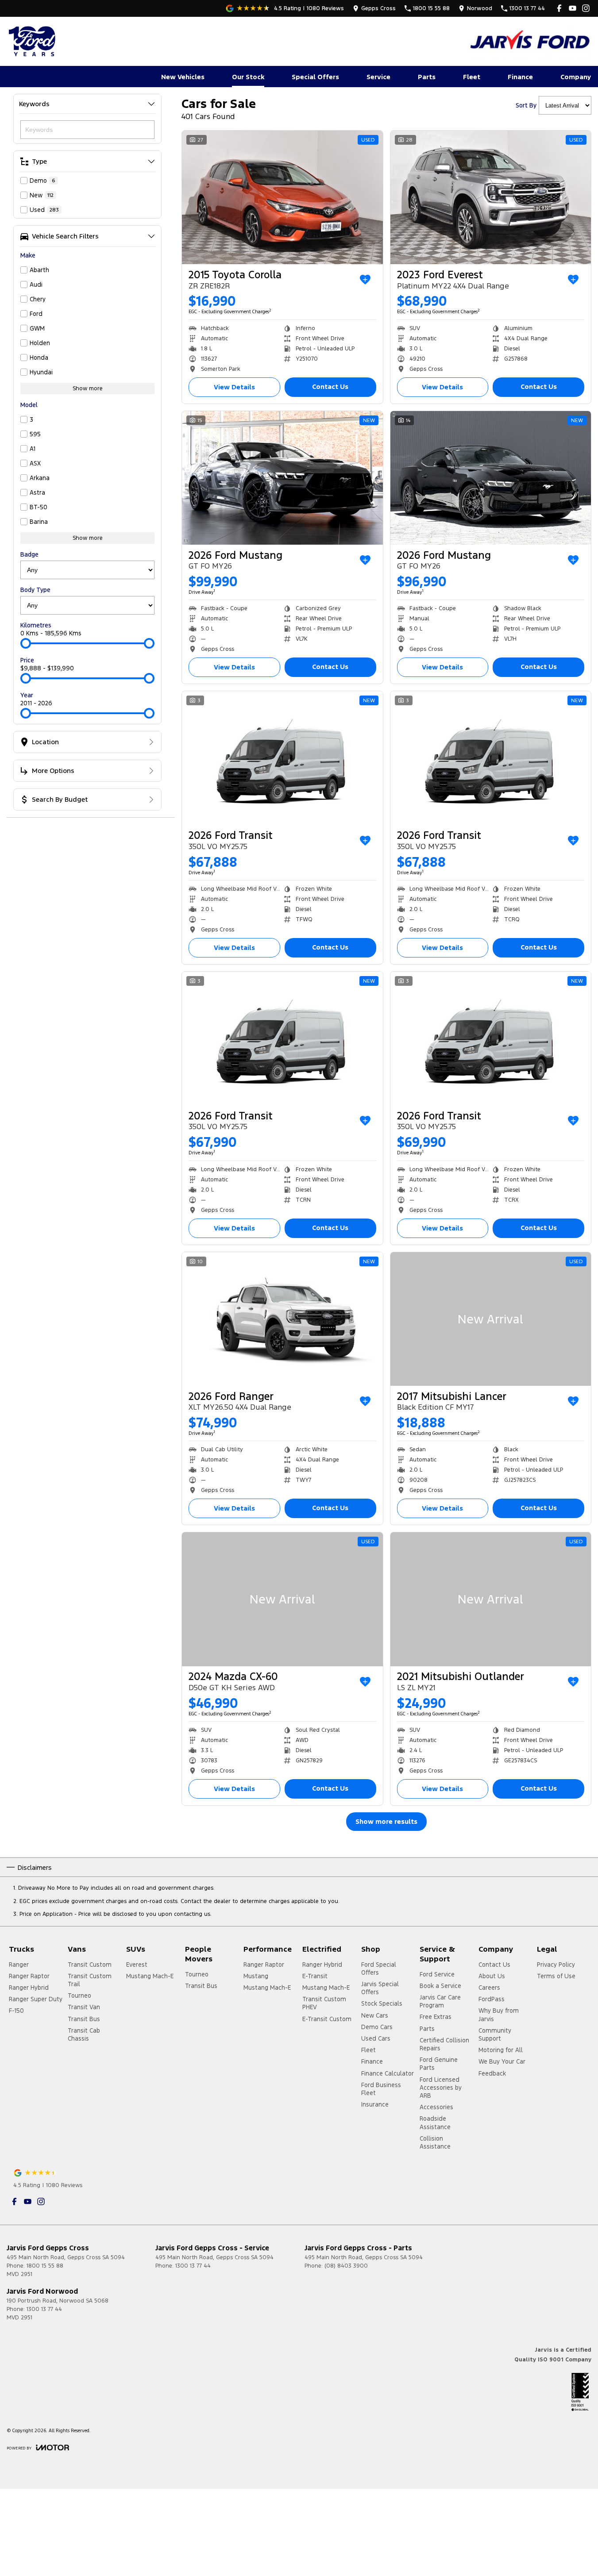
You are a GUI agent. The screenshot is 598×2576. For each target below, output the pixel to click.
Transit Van (84, 2007)
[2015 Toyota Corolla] (282, 197)
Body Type (35, 590)
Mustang (256, 1976)
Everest (137, 1965)
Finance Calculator (388, 2073)
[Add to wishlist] (365, 280)
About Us (492, 1976)
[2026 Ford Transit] (282, 758)
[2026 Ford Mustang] (282, 478)
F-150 (16, 2011)
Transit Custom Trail (90, 1980)
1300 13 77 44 (193, 2266)
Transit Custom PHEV (324, 2003)
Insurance (375, 2104)
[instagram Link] (586, 8)
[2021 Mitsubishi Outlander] (491, 1599)
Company (576, 77)
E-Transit (315, 1976)
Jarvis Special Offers (380, 1988)
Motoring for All (501, 2050)
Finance (520, 77)
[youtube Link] (573, 8)
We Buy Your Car (502, 2061)
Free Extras (436, 2017)
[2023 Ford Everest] (491, 197)
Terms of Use (556, 1976)
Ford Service (437, 1974)
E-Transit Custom (327, 2019)
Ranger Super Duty (36, 1999)
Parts (427, 77)
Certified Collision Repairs (444, 2044)
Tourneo (79, 1995)
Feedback (492, 2073)
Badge (29, 554)
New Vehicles (183, 77)
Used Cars (376, 2038)
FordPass (492, 1999)
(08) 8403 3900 (346, 2266)
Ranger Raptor (29, 1976)
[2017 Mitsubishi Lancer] (491, 1319)
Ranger (19, 1965)
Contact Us (330, 386)
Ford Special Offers (379, 1969)
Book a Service (440, 1986)
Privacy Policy (556, 1965)
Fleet (472, 77)
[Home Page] (33, 41)
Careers (489, 1988)
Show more (88, 388)
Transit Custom (90, 1965)
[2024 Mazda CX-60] (282, 1599)
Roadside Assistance (435, 2122)
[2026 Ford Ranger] (282, 1319)
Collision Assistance (435, 2142)
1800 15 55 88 (45, 2266)
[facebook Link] (559, 8)
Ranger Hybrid (29, 1988)
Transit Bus (84, 2019)
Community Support (495, 2034)
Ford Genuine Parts (439, 2064)
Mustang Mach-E (150, 1976)
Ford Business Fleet (381, 2089)
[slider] (26, 643)
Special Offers (315, 77)
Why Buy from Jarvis (499, 2015)
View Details (234, 387)
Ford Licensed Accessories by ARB (441, 2088)
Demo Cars (377, 2027)
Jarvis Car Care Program (440, 2001)
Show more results (386, 1821)
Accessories (436, 2107)
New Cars (375, 2015)
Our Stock (248, 77)
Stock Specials (382, 2003)
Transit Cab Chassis (84, 2034)
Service (378, 77)
